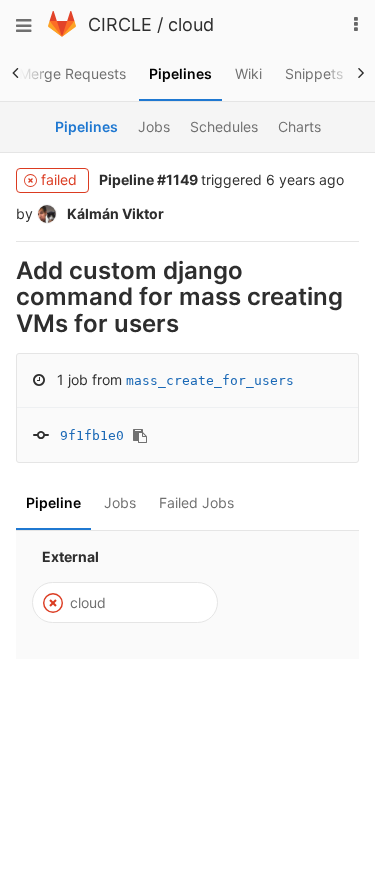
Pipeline (53, 502)
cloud (191, 24)
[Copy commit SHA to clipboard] (140, 436)
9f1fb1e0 (92, 435)
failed (61, 179)
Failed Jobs (196, 502)
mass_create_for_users (210, 380)
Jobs (120, 502)
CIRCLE (120, 24)
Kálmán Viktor (114, 213)
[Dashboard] (62, 31)
